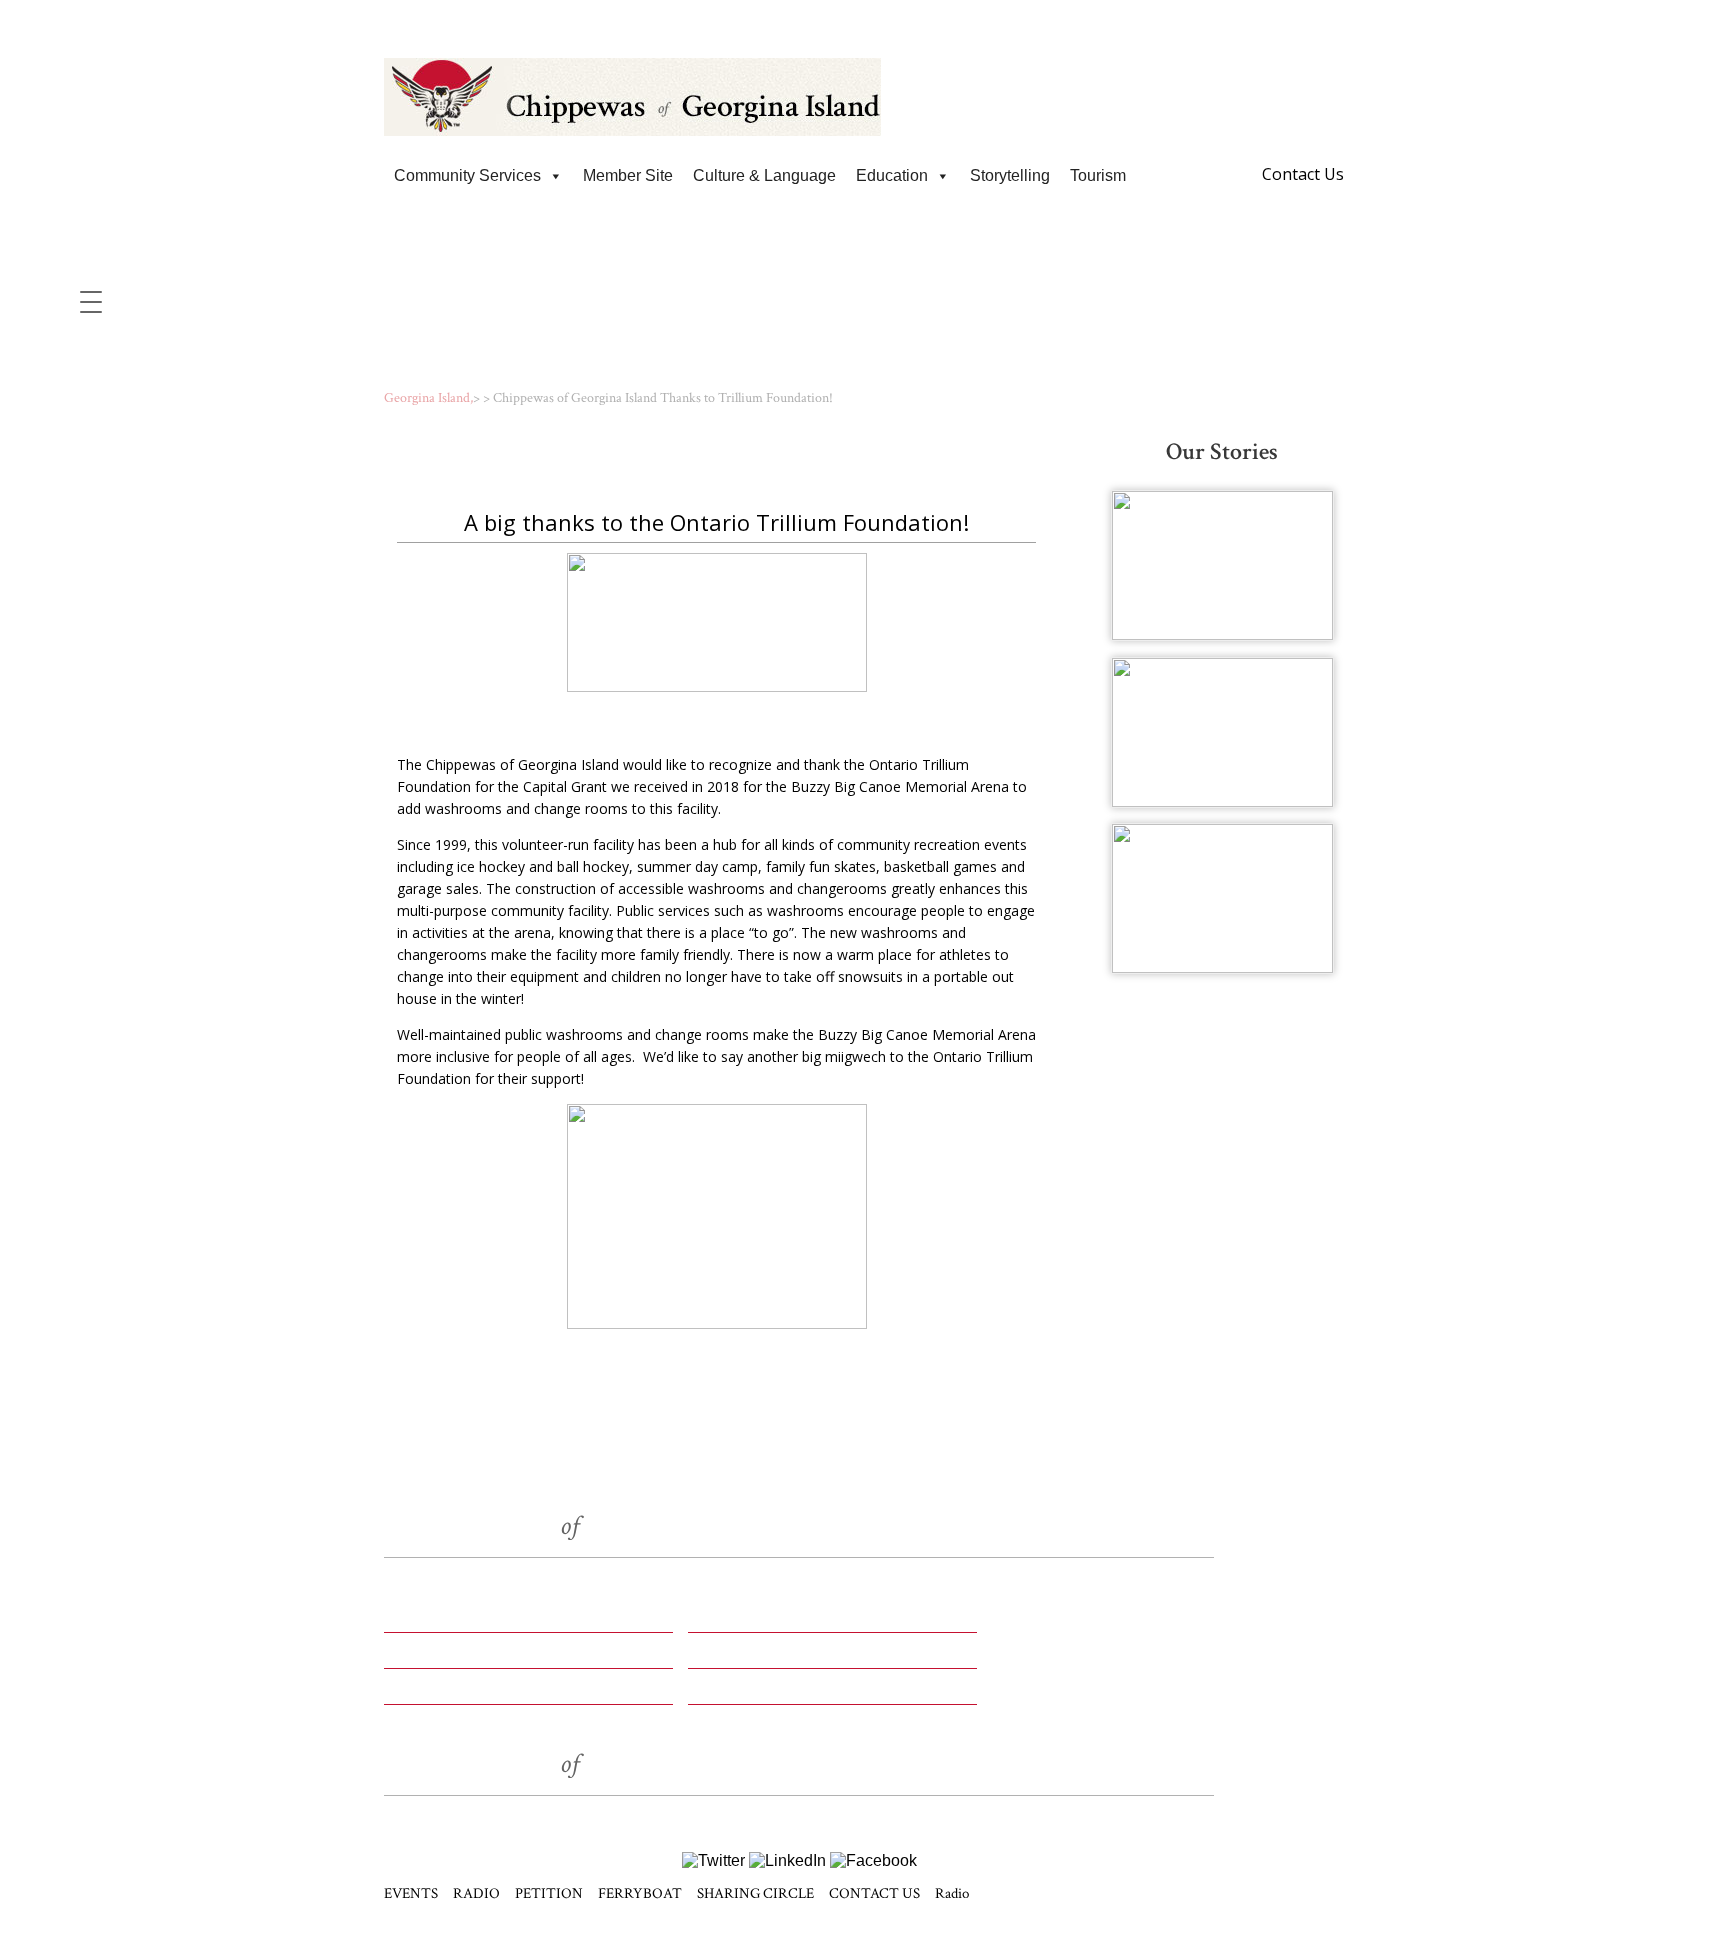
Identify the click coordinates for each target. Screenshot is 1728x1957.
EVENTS (420, 1621)
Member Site (628, 175)
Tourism (1098, 175)
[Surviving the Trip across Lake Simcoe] (1222, 898)
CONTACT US (747, 1693)
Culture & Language (764, 175)
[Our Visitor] (1222, 732)
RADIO (718, 1621)
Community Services (467, 175)
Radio (952, 1893)
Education (892, 175)
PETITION (428, 1657)
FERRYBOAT (742, 1657)
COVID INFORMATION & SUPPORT (864, 19)
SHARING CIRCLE (461, 1693)
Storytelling (1010, 175)
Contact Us (1303, 174)
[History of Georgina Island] (1222, 565)
